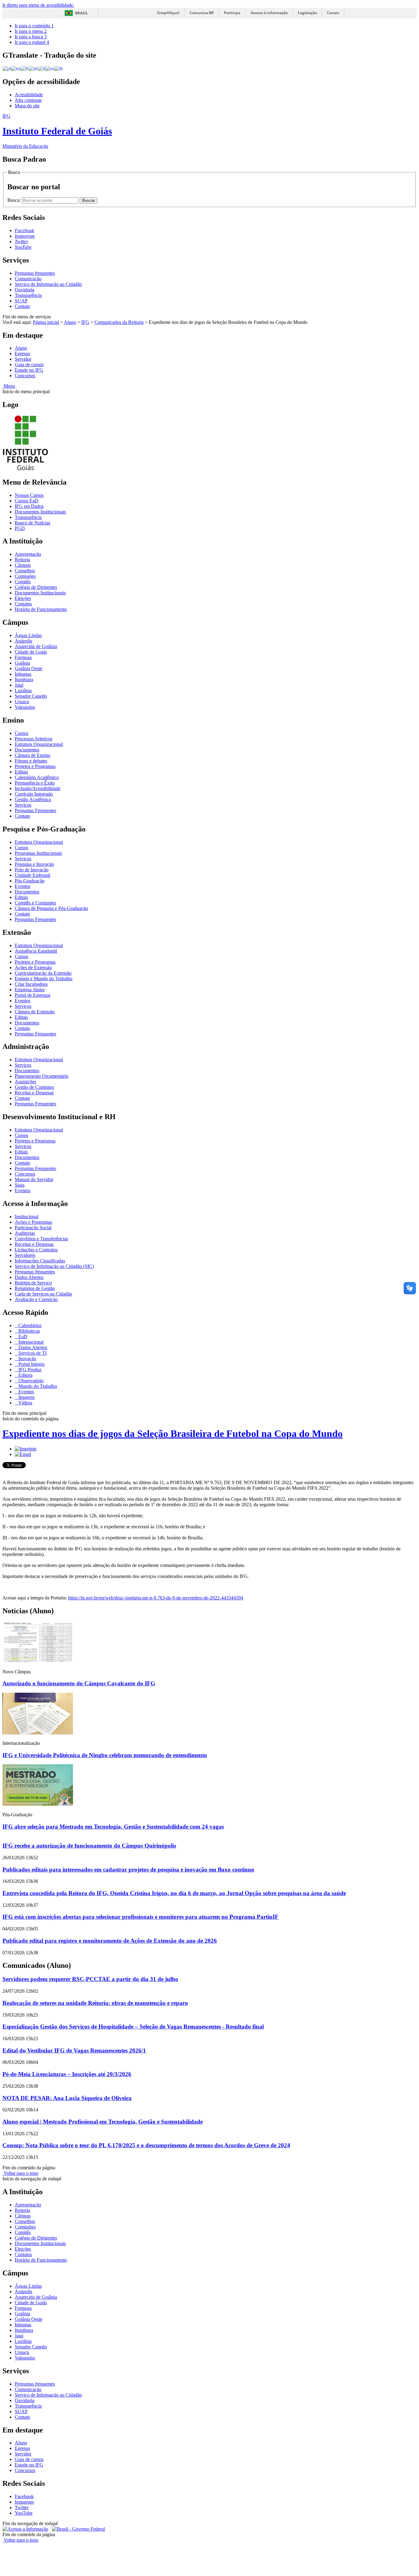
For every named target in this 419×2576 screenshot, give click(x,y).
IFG (85, 322)
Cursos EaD (27, 501)
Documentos (27, 750)
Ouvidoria (25, 290)
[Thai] (59, 68)
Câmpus (23, 565)
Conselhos (25, 571)
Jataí (19, 685)
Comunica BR (202, 13)
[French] (25, 68)
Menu (9, 386)
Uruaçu (22, 702)
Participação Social (33, 1228)
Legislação (307, 13)
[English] (16, 68)
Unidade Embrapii (33, 875)
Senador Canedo (31, 696)
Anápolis (23, 641)
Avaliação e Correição (36, 1299)
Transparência (28, 295)
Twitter (22, 2507)
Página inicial (46, 322)
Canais (333, 13)
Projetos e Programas (35, 766)
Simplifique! (168, 13)
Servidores (25, 1255)
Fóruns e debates (31, 761)
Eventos (23, 886)
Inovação (27, 1359)
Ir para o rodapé (32, 42)
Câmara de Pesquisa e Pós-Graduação (51, 908)
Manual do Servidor (34, 1179)
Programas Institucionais (38, 853)
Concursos (25, 376)
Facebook (24, 2496)
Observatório (30, 1381)
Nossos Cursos (29, 495)
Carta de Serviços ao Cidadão (43, 1294)
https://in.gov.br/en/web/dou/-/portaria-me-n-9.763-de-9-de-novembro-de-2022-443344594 (156, 1598)
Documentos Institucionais (40, 512)
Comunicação (28, 279)
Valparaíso (25, 707)
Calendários (29, 1325)
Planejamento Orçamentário (42, 1076)
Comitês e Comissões (35, 903)
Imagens (26, 1397)
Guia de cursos (29, 365)
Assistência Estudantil (36, 951)
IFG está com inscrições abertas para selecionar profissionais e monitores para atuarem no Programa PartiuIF (140, 1917)
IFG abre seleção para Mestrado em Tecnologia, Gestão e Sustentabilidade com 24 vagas (113, 1827)
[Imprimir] (26, 1449)
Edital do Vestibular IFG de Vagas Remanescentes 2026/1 (74, 2050)
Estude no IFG (29, 370)
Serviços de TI (32, 1353)
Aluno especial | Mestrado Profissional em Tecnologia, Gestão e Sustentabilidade (103, 2122)
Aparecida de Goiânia (36, 646)
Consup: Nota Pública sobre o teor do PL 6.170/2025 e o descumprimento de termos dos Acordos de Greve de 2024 (146, 2145)
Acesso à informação (269, 13)
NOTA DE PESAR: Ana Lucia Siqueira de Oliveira (67, 2098)
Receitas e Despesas (34, 1093)
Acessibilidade (29, 95)
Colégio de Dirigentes (36, 587)
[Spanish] (50, 68)
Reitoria (22, 560)
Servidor (23, 359)
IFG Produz (29, 1370)
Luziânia (23, 691)
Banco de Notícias (33, 523)
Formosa (23, 657)
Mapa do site (27, 106)
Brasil (82, 13)
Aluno (70, 322)
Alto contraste (28, 100)
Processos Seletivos (34, 739)
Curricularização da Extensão (43, 973)
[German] (33, 68)
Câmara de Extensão (35, 1012)
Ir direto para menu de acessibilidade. (38, 5)
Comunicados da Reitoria (119, 322)
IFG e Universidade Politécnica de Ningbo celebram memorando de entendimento (105, 1755)
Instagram (24, 2502)
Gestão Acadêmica (33, 799)
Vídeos (25, 1403)
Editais (21, 772)
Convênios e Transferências (41, 1239)
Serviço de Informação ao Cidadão (48, 284)
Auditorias (25, 1233)
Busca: (15, 200)
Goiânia (22, 663)
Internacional (30, 1342)
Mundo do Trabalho (37, 1386)
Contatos (23, 604)
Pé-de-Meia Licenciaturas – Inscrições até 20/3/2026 (67, 2074)
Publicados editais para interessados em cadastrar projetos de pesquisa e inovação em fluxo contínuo (128, 1870)
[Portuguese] (7, 68)
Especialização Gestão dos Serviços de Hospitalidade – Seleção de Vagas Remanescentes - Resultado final (133, 2027)
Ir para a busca (31, 37)
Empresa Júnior (30, 990)
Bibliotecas (29, 1331)
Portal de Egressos (33, 995)
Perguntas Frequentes (35, 810)
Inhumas (23, 674)
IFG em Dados (29, 506)
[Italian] (42, 68)
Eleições (23, 598)
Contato (22, 306)
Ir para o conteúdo (34, 26)
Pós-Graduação (30, 881)
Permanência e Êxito (35, 783)
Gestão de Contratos (34, 1087)
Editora (25, 1375)
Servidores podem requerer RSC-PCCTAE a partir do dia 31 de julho (90, 1979)
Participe (232, 13)
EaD (22, 1336)
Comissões (25, 576)
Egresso (22, 353)
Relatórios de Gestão (35, 1288)
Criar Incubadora (31, 984)
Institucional (27, 1217)
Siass (20, 1185)
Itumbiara (24, 680)
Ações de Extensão (33, 967)
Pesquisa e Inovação (34, 864)
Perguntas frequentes (35, 273)
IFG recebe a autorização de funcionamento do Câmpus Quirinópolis (89, 1846)
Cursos (21, 733)
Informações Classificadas (40, 1261)
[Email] (23, 1454)
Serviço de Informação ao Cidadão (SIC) (54, 1266)
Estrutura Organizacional (39, 744)
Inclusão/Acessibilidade (38, 788)
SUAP (21, 301)
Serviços (23, 805)
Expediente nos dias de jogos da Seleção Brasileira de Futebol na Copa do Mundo (173, 1434)
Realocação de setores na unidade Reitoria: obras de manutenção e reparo (95, 2003)
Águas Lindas (28, 635)
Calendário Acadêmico (37, 777)
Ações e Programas (33, 1222)
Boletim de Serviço (33, 1283)
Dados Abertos (29, 1277)
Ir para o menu (31, 31)
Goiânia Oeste (29, 668)
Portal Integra (31, 1364)
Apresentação (28, 554)
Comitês (23, 582)
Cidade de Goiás (31, 652)
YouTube (24, 2513)
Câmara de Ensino (33, 755)
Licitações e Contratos (36, 1250)
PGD (20, 528)
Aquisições (25, 1082)
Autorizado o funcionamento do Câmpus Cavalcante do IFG (79, 1683)
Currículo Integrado (34, 794)
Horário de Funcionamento (41, 609)
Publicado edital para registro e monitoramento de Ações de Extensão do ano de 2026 (110, 1941)
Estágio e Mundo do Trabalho (44, 979)
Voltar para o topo (20, 2173)
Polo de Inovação (32, 870)
